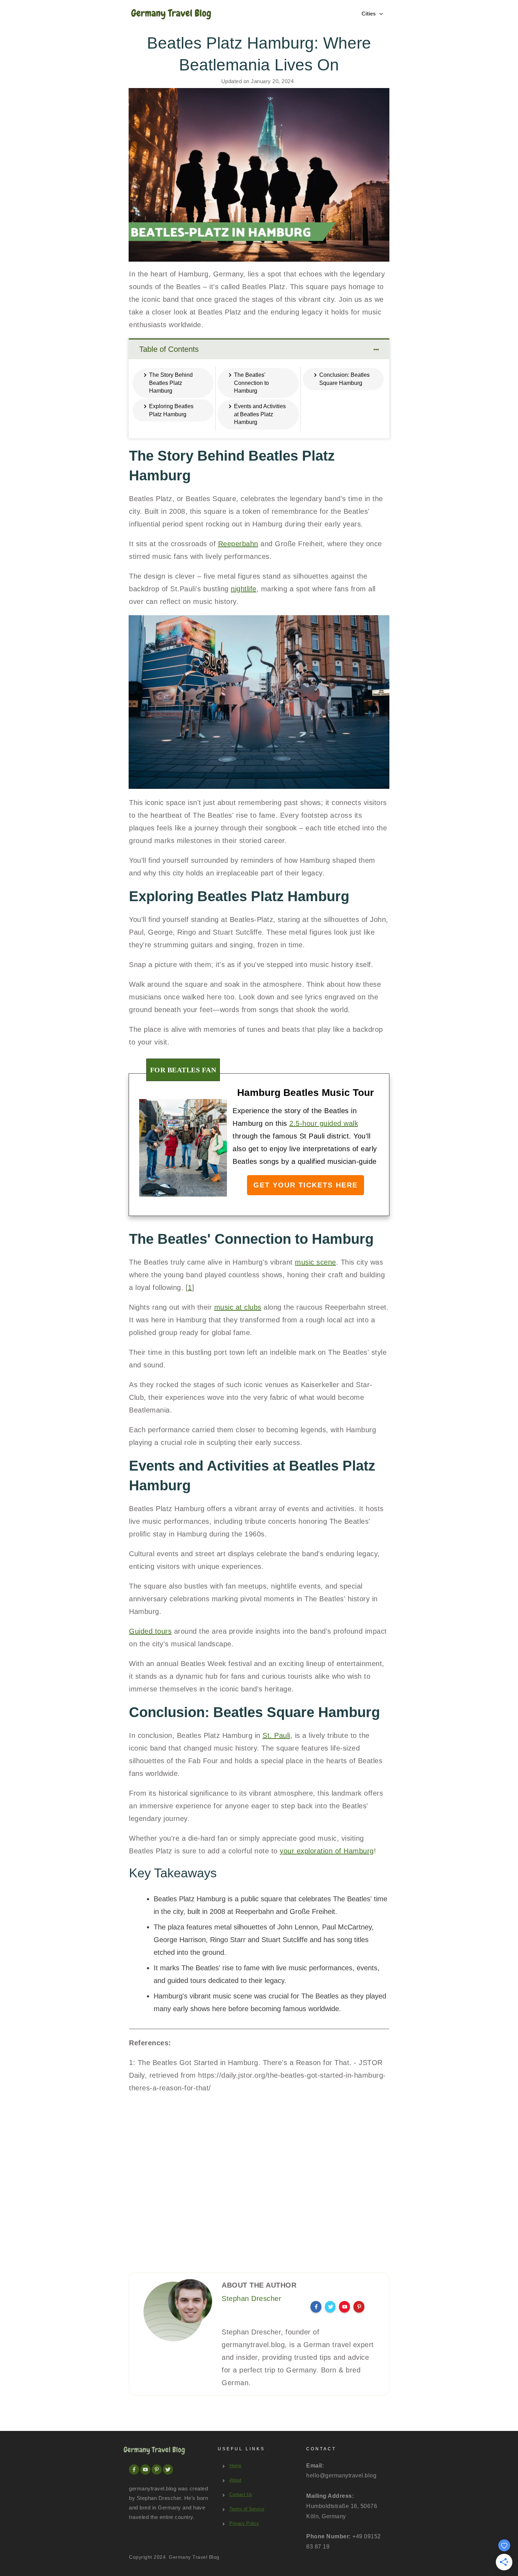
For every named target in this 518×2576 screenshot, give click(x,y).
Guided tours (150, 1631)
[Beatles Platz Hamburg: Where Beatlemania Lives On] (259, 175)
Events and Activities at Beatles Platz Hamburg (260, 414)
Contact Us (241, 2494)
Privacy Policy (244, 2523)
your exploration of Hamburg (327, 1851)
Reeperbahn (238, 544)
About (235, 2480)
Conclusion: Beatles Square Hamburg (344, 379)
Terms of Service (247, 2509)
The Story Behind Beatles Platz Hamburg (171, 383)
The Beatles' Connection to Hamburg (251, 383)
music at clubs (238, 1307)
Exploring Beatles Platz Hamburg (171, 410)
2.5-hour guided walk (324, 1123)
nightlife (244, 589)
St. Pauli (276, 1735)
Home (235, 2466)
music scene (316, 1262)
